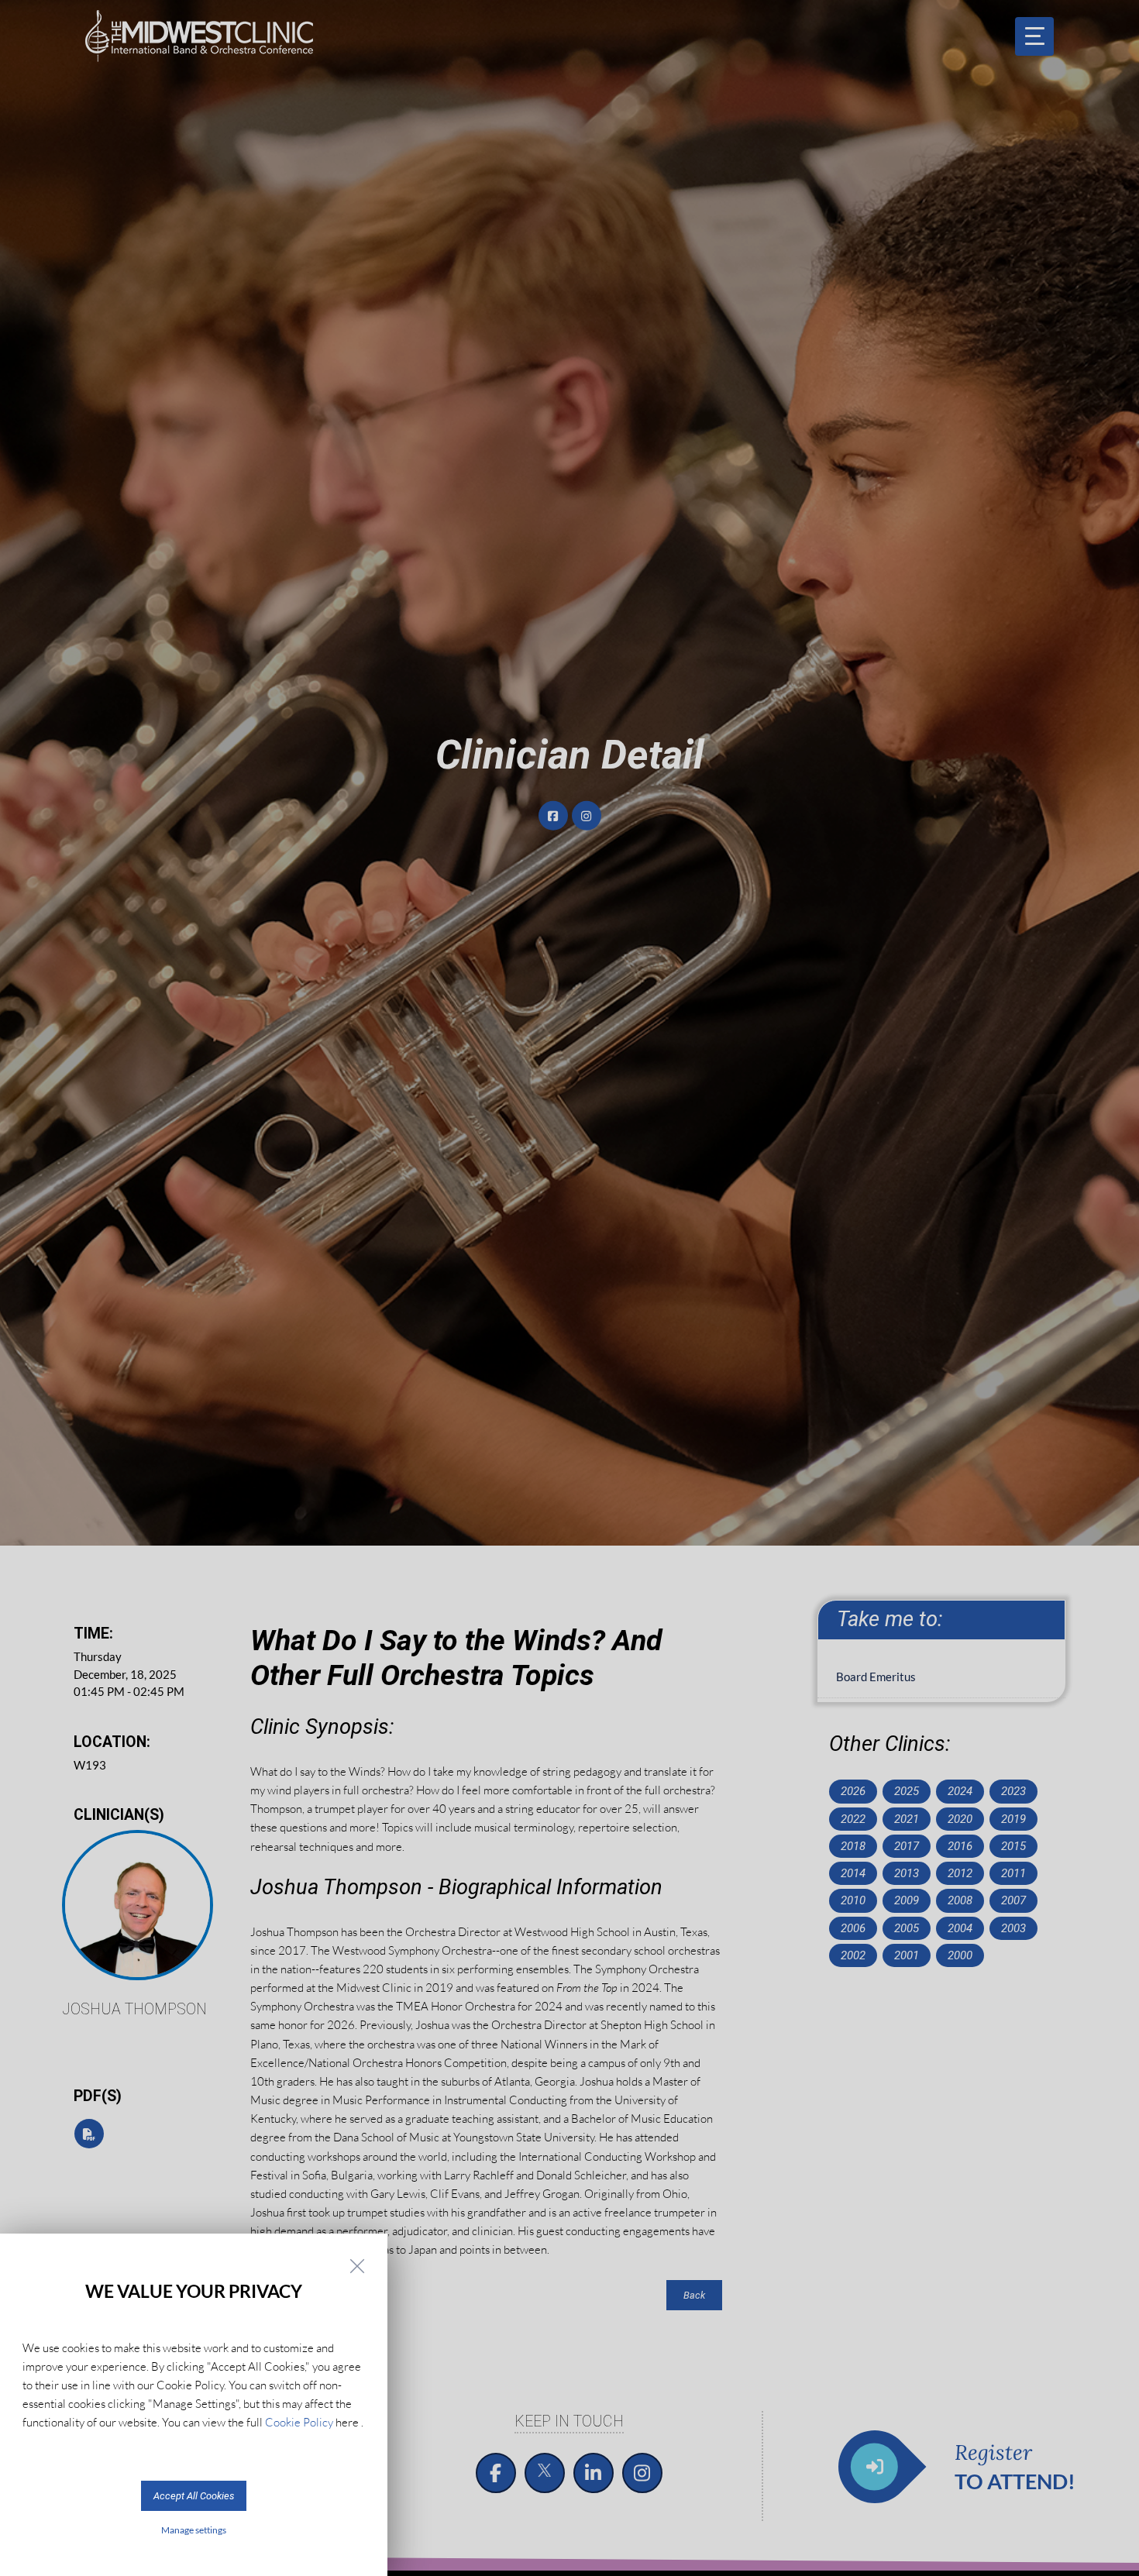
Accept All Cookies (194, 2496)
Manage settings (194, 2530)
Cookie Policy (299, 2422)
